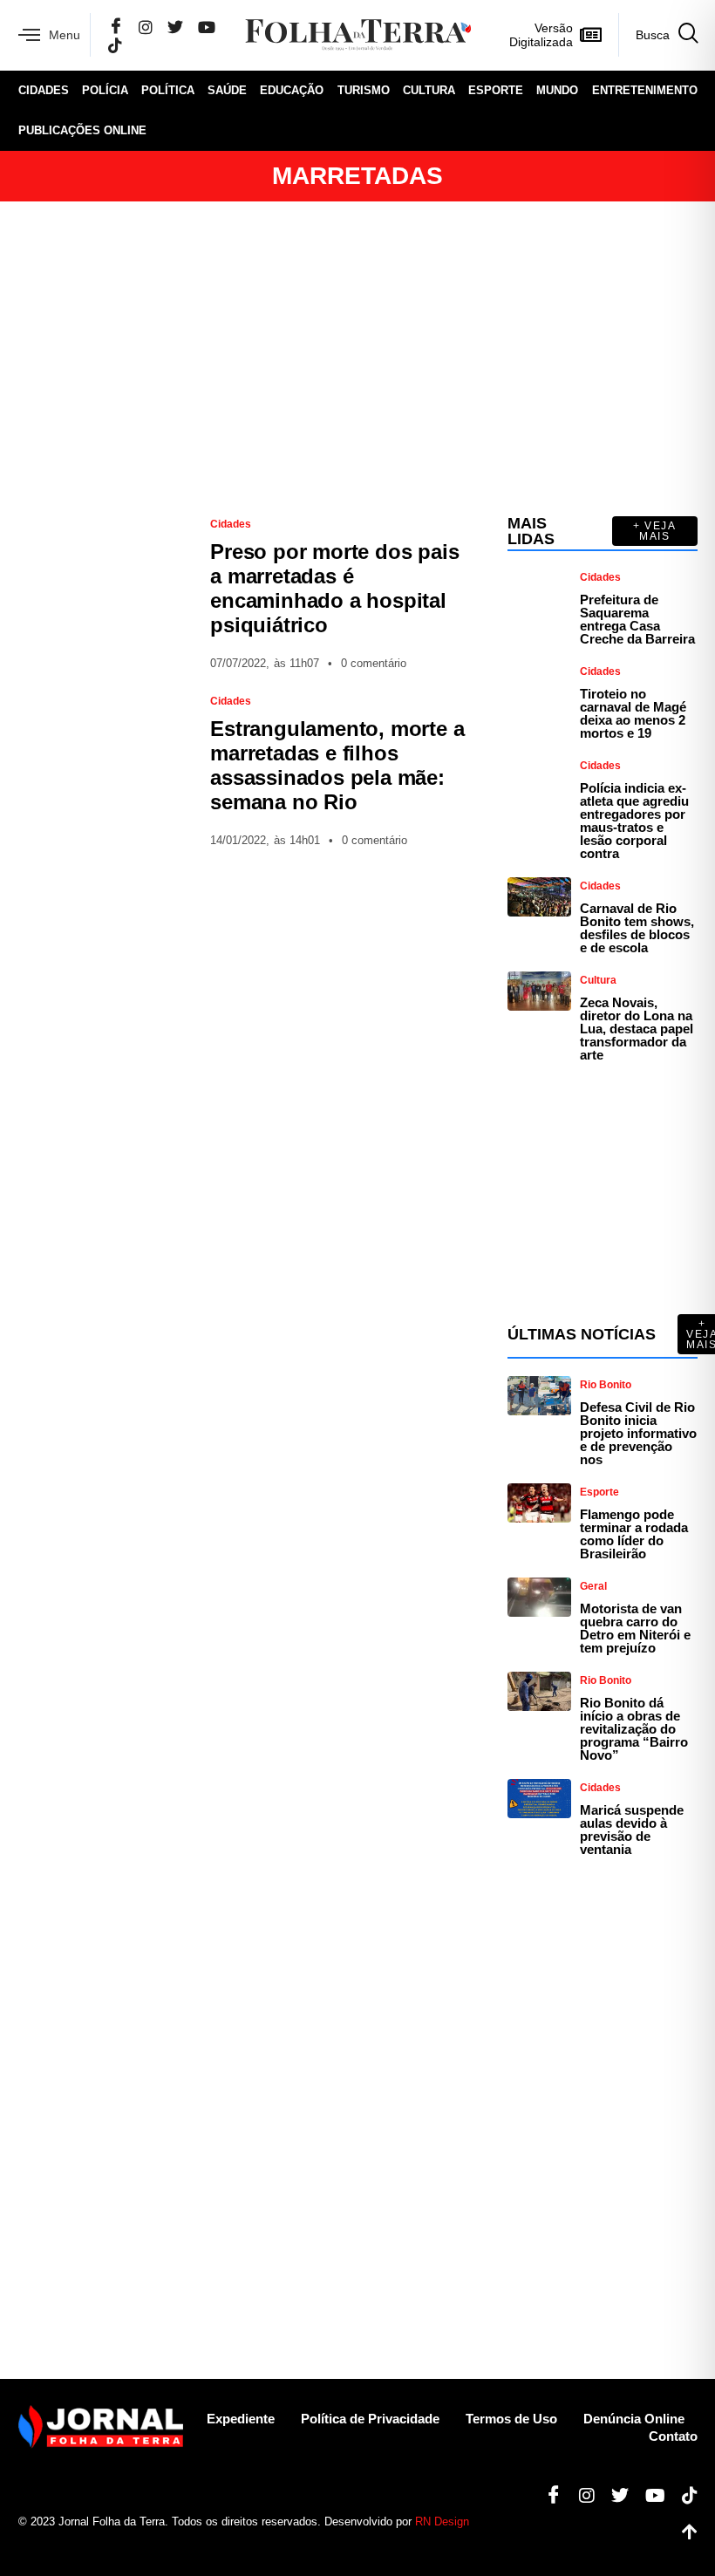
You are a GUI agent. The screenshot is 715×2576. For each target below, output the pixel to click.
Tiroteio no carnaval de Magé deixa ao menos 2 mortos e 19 (633, 713)
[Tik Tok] (115, 45)
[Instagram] (146, 27)
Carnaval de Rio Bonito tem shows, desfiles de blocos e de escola (637, 928)
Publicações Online (82, 130)
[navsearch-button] (658, 35)
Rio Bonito (606, 1385)
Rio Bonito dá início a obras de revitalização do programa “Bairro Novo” (634, 1729)
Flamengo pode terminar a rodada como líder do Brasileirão (634, 1534)
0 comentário (374, 663)
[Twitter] (175, 27)
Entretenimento (645, 90)
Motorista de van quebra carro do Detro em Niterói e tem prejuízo (635, 1628)
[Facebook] (116, 27)
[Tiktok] (683, 2496)
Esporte (496, 90)
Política (168, 90)
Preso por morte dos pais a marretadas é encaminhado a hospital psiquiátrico (334, 588)
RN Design (442, 2521)
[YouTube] (207, 27)
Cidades (44, 90)
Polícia (105, 90)
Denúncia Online (634, 2419)
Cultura (429, 90)
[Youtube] (649, 2496)
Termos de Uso (511, 2419)
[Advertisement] (358, 358)
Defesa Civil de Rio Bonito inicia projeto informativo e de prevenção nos (638, 1433)
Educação (292, 90)
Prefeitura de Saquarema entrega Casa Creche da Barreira (637, 619)
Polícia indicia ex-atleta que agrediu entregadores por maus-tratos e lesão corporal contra (634, 821)
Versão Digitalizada (541, 35)
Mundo (557, 90)
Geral (593, 1586)
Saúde (227, 90)
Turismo (364, 90)
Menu (65, 35)
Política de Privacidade (370, 2419)
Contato (673, 2436)
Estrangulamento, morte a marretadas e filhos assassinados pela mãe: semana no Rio (337, 765)
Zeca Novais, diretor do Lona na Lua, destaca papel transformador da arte (637, 1029)
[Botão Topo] (683, 2532)
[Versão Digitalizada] (591, 35)
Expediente (241, 2419)
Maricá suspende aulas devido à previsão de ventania (632, 1830)
